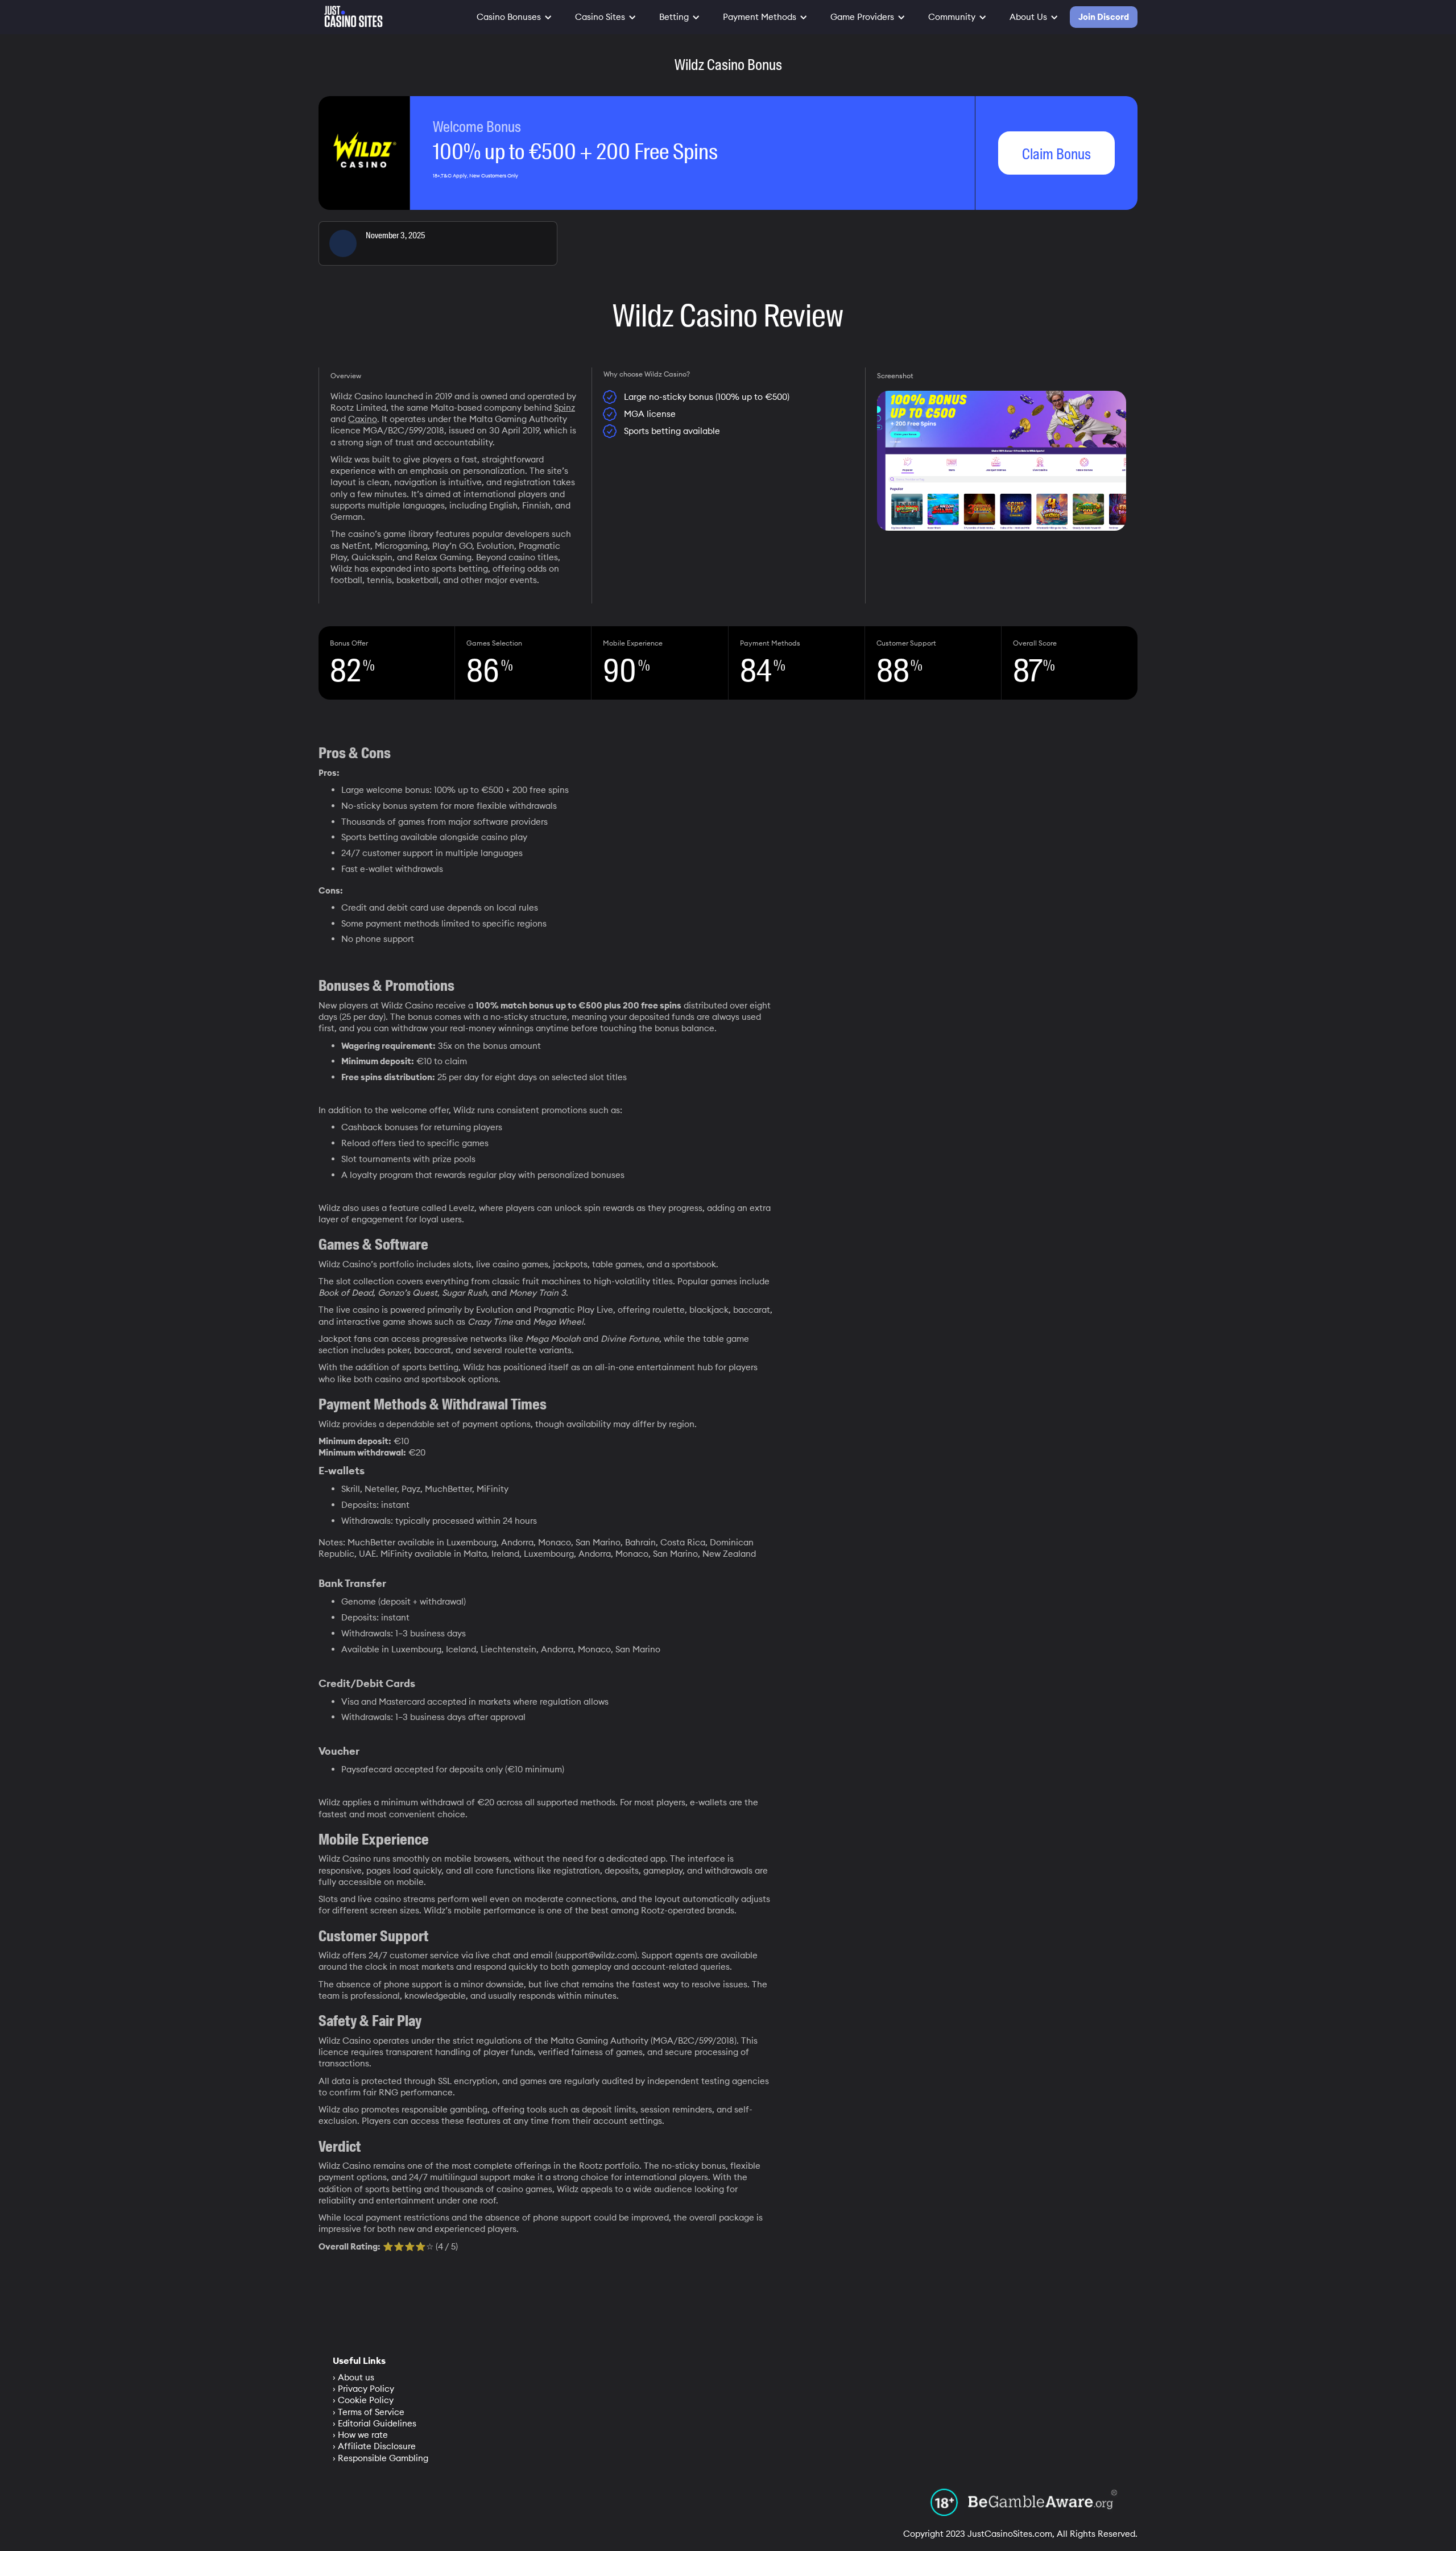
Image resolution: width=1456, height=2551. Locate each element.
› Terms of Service (369, 2412)
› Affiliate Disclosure (374, 2446)
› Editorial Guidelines (375, 2423)
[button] (514, 17)
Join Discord (1104, 17)
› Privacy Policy (363, 2389)
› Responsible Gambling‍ (380, 2458)
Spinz (564, 408)
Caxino (363, 419)
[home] (351, 14)
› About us (353, 2377)
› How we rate (360, 2435)
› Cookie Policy (363, 2400)
